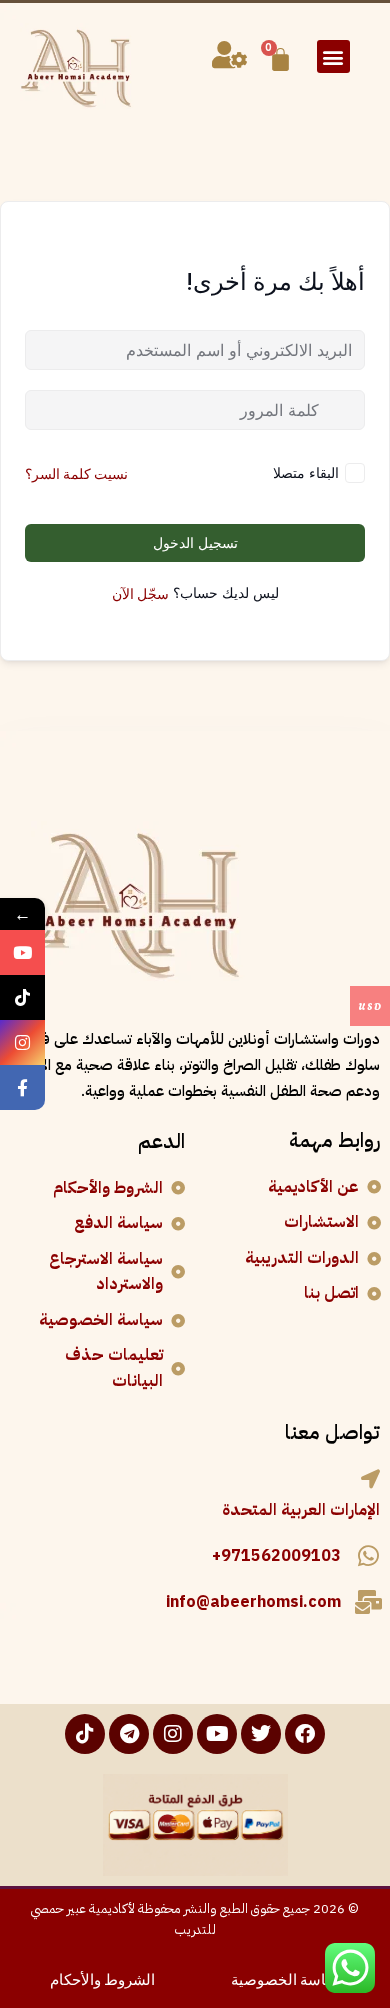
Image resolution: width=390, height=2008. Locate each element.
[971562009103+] (368, 1556)
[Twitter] (261, 1734)
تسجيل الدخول (195, 543)
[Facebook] (305, 1734)
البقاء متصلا (306, 472)
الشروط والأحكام (102, 1978)
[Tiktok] (85, 1734)
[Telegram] (129, 1734)
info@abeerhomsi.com (253, 1602)
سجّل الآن (140, 592)
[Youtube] (217, 1734)
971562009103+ (276, 1556)
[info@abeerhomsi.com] (368, 1602)
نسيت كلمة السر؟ (76, 472)
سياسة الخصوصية (287, 1978)
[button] (333, 56)
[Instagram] (173, 1734)
